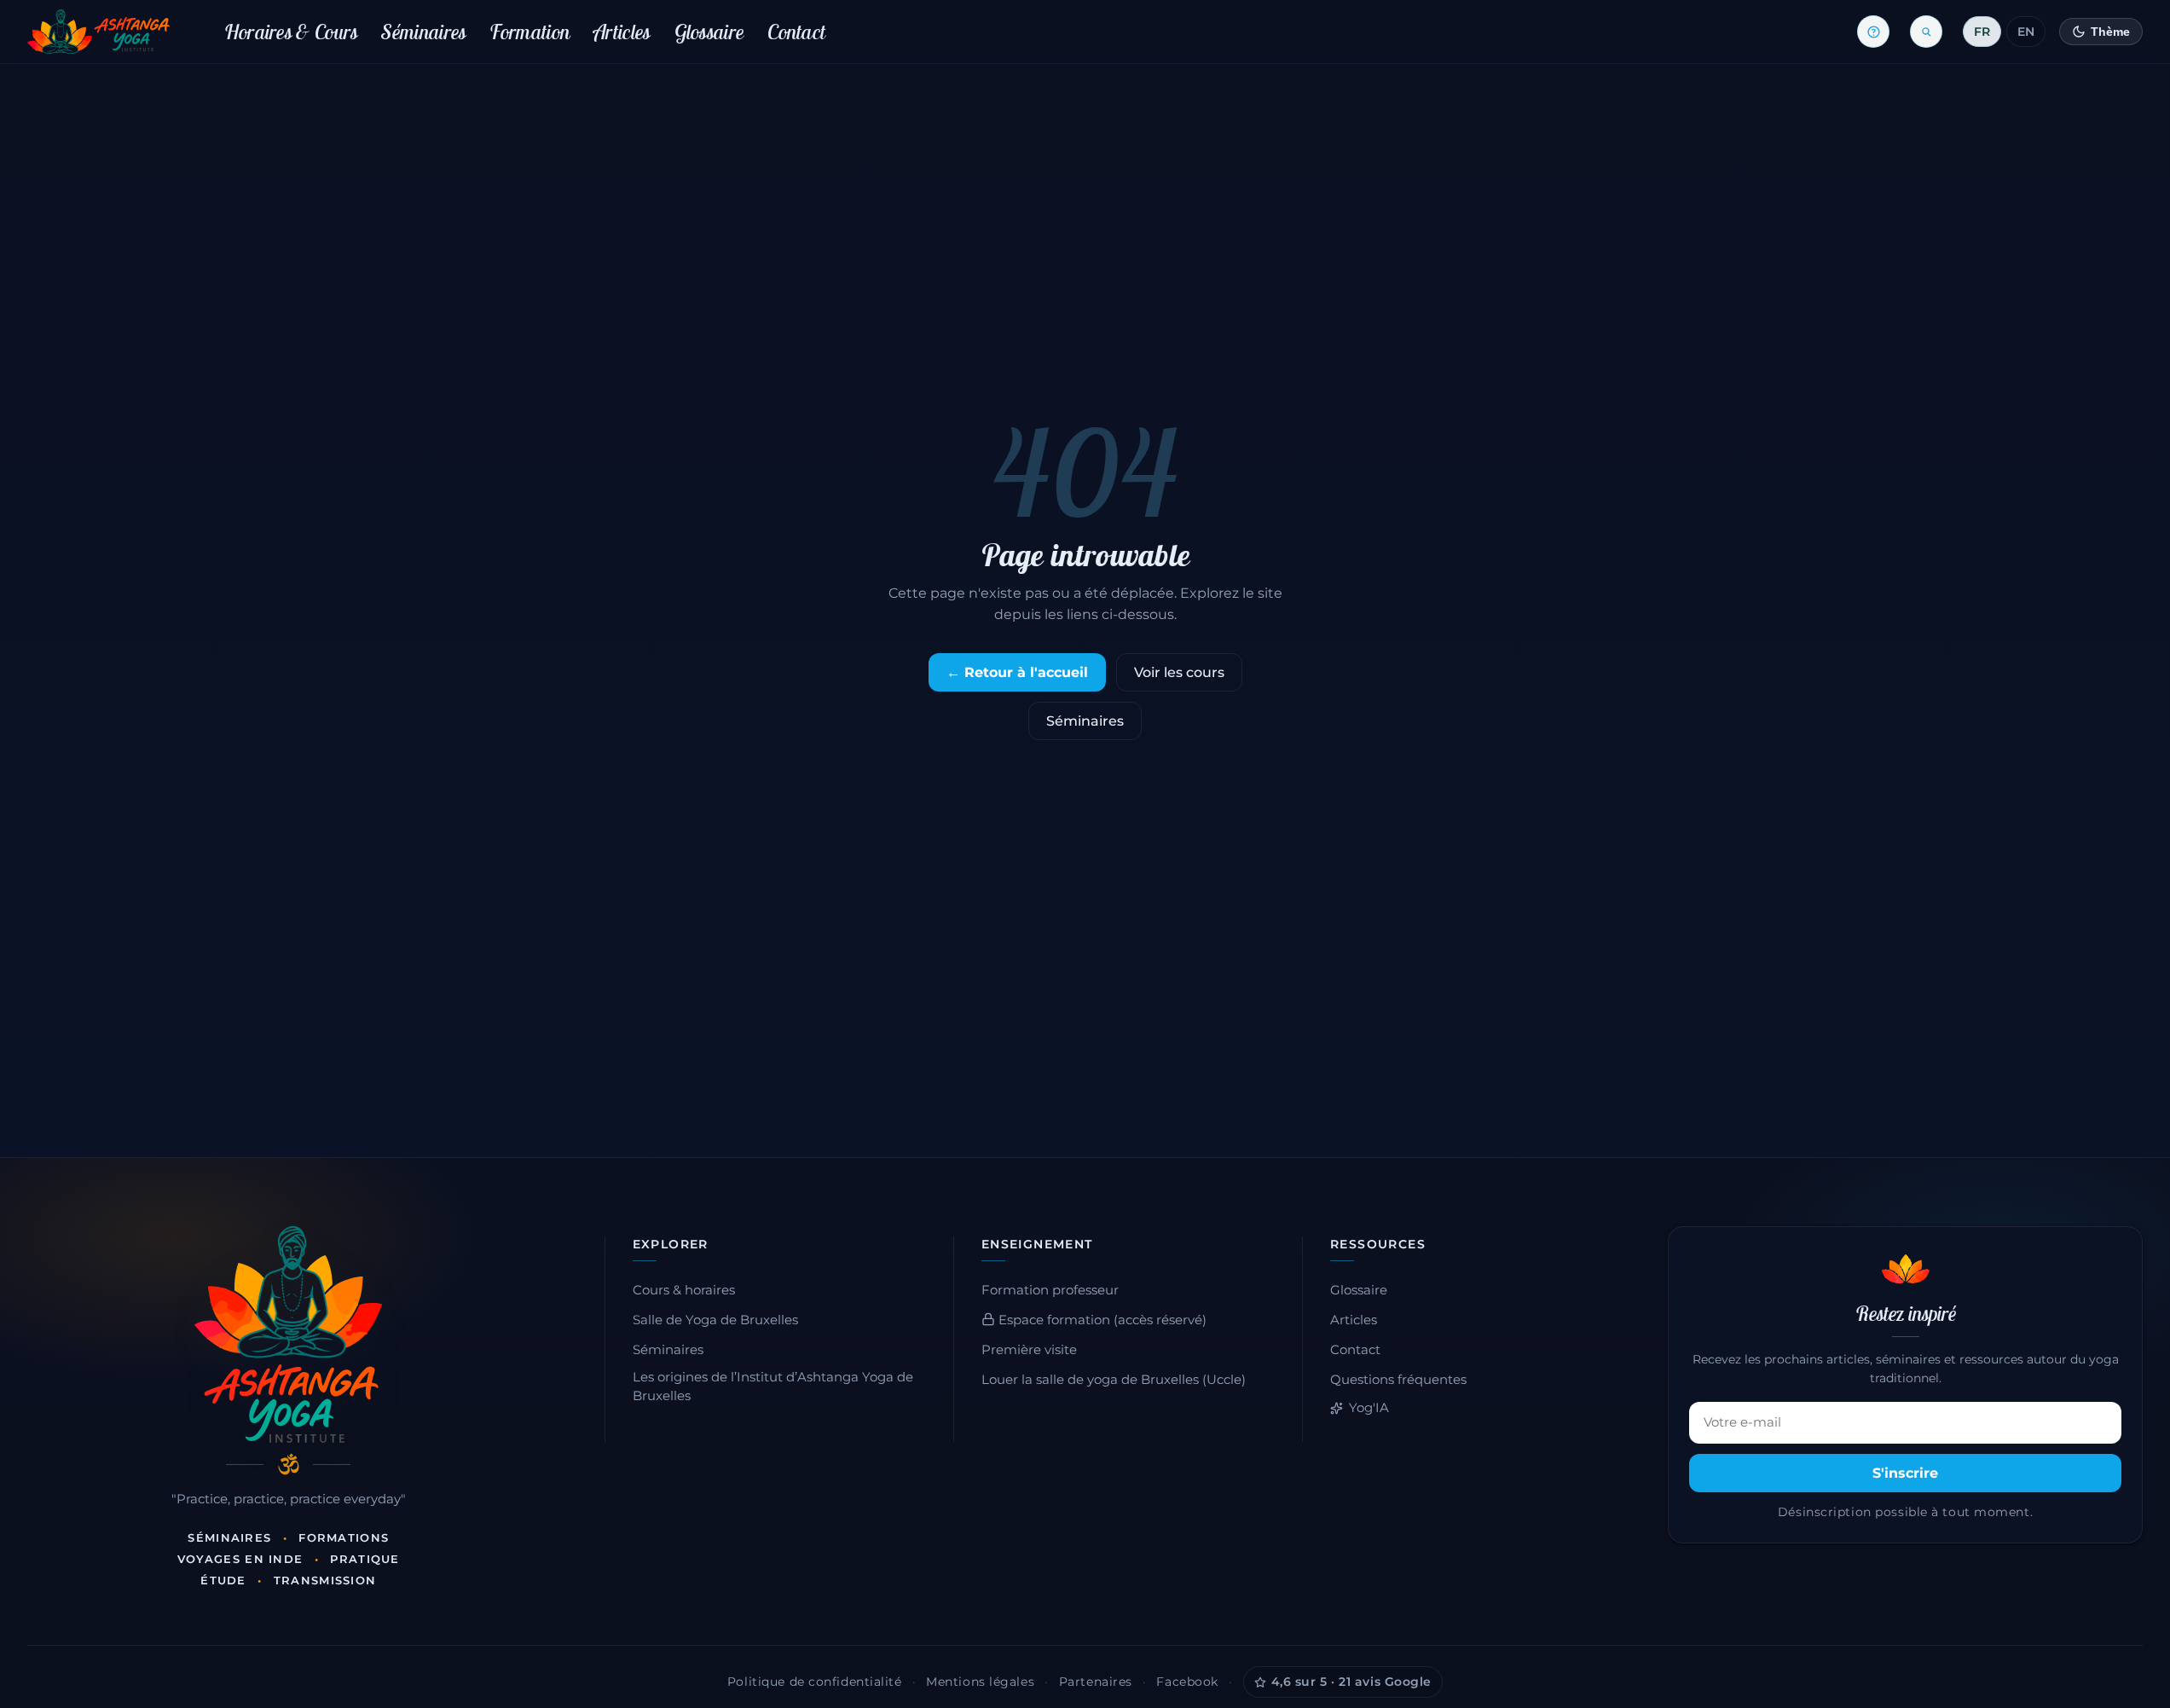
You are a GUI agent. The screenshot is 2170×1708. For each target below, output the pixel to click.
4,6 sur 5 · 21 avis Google (1352, 1682)
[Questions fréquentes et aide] (1873, 32)
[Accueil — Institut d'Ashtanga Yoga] (288, 1335)
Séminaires (423, 32)
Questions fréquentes (1398, 1380)
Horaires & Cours (291, 32)
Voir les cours (1179, 672)
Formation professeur (1050, 1290)
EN (2026, 32)
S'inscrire (1905, 1473)
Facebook (1187, 1682)
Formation (529, 32)
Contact (796, 32)
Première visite (1029, 1350)
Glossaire (709, 32)
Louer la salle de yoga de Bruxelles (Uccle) (1114, 1380)
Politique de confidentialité (815, 1682)
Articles (622, 32)
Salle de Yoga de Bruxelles (715, 1320)
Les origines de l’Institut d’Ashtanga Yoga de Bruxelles (773, 1387)
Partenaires (1096, 1682)
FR (1982, 32)
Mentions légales (980, 1682)
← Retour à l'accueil (1017, 672)
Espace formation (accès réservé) (1101, 1320)
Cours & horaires (684, 1290)
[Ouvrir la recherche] (1926, 32)
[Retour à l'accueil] (98, 32)
